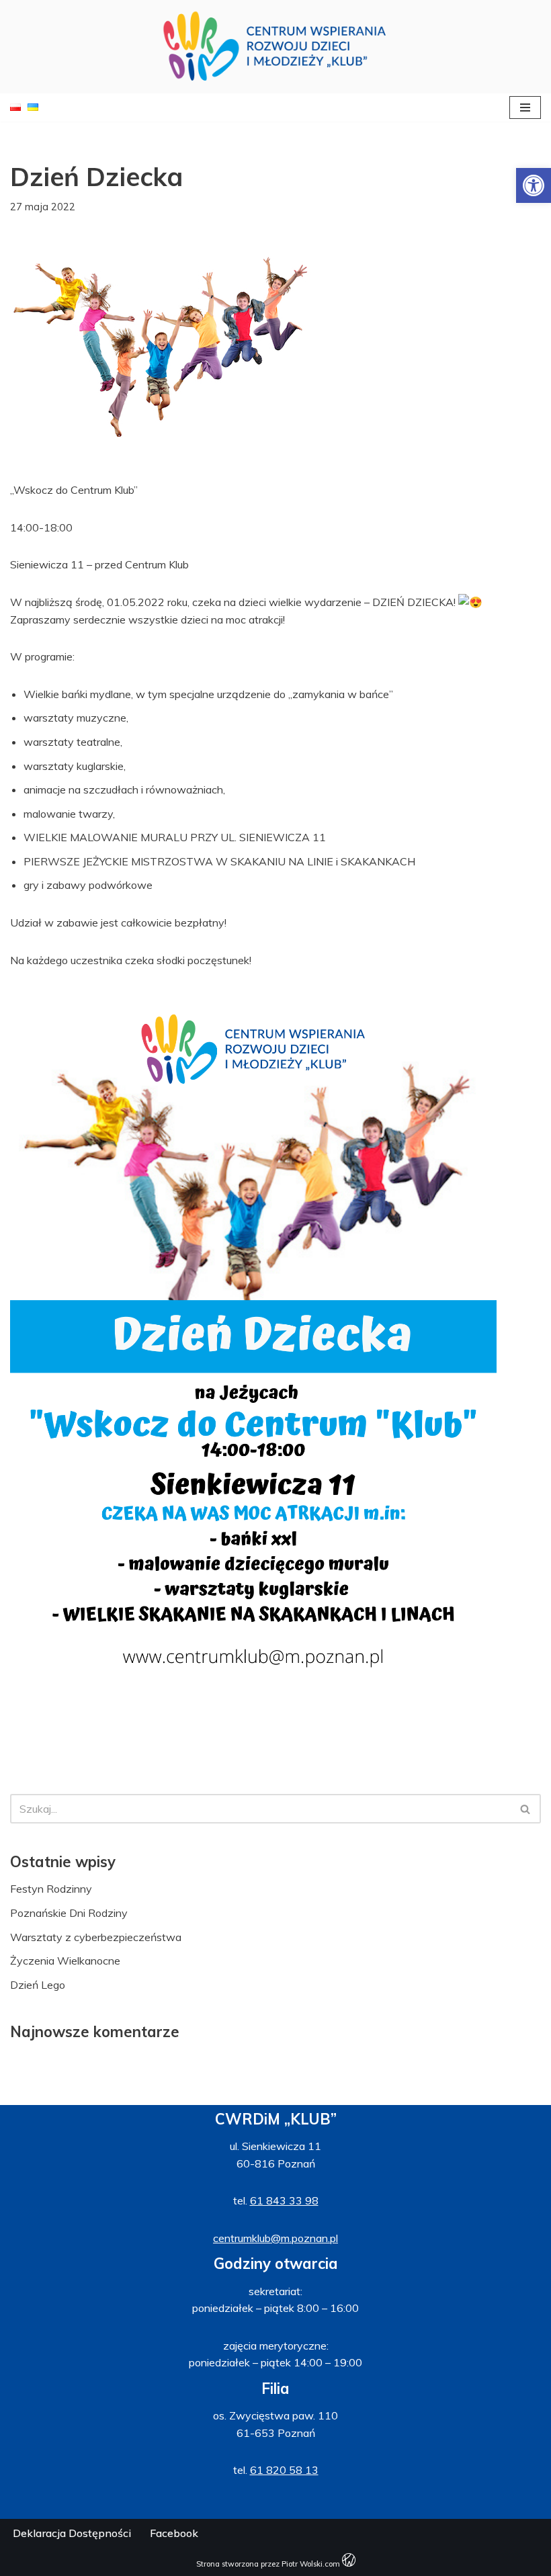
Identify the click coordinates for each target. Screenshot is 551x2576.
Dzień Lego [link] (38, 1985)
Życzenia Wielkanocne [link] (65, 1961)
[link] (534, 185)
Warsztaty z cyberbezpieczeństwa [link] (96, 1937)
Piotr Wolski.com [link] (312, 2564)
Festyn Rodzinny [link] (51, 1889)
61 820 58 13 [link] (284, 2470)
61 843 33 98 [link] (284, 2200)
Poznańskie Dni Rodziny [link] (69, 1913)
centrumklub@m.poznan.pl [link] (275, 2238)
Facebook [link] (174, 2533)
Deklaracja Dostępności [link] (72, 2533)
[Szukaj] (526, 1809)
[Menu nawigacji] (525, 108)
